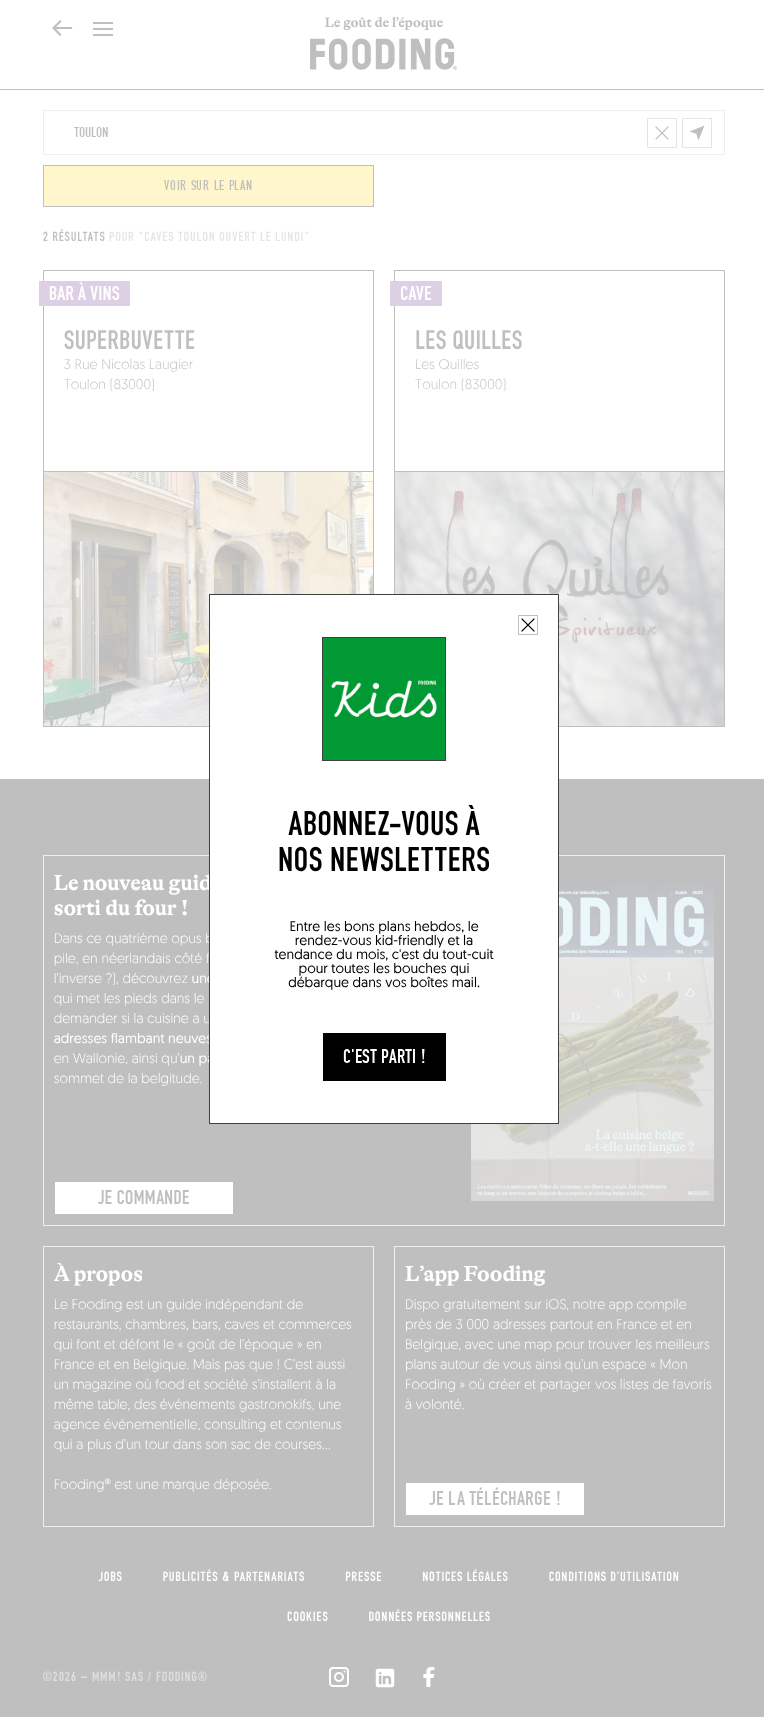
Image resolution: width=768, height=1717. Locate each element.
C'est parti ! (384, 1057)
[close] (528, 625)
